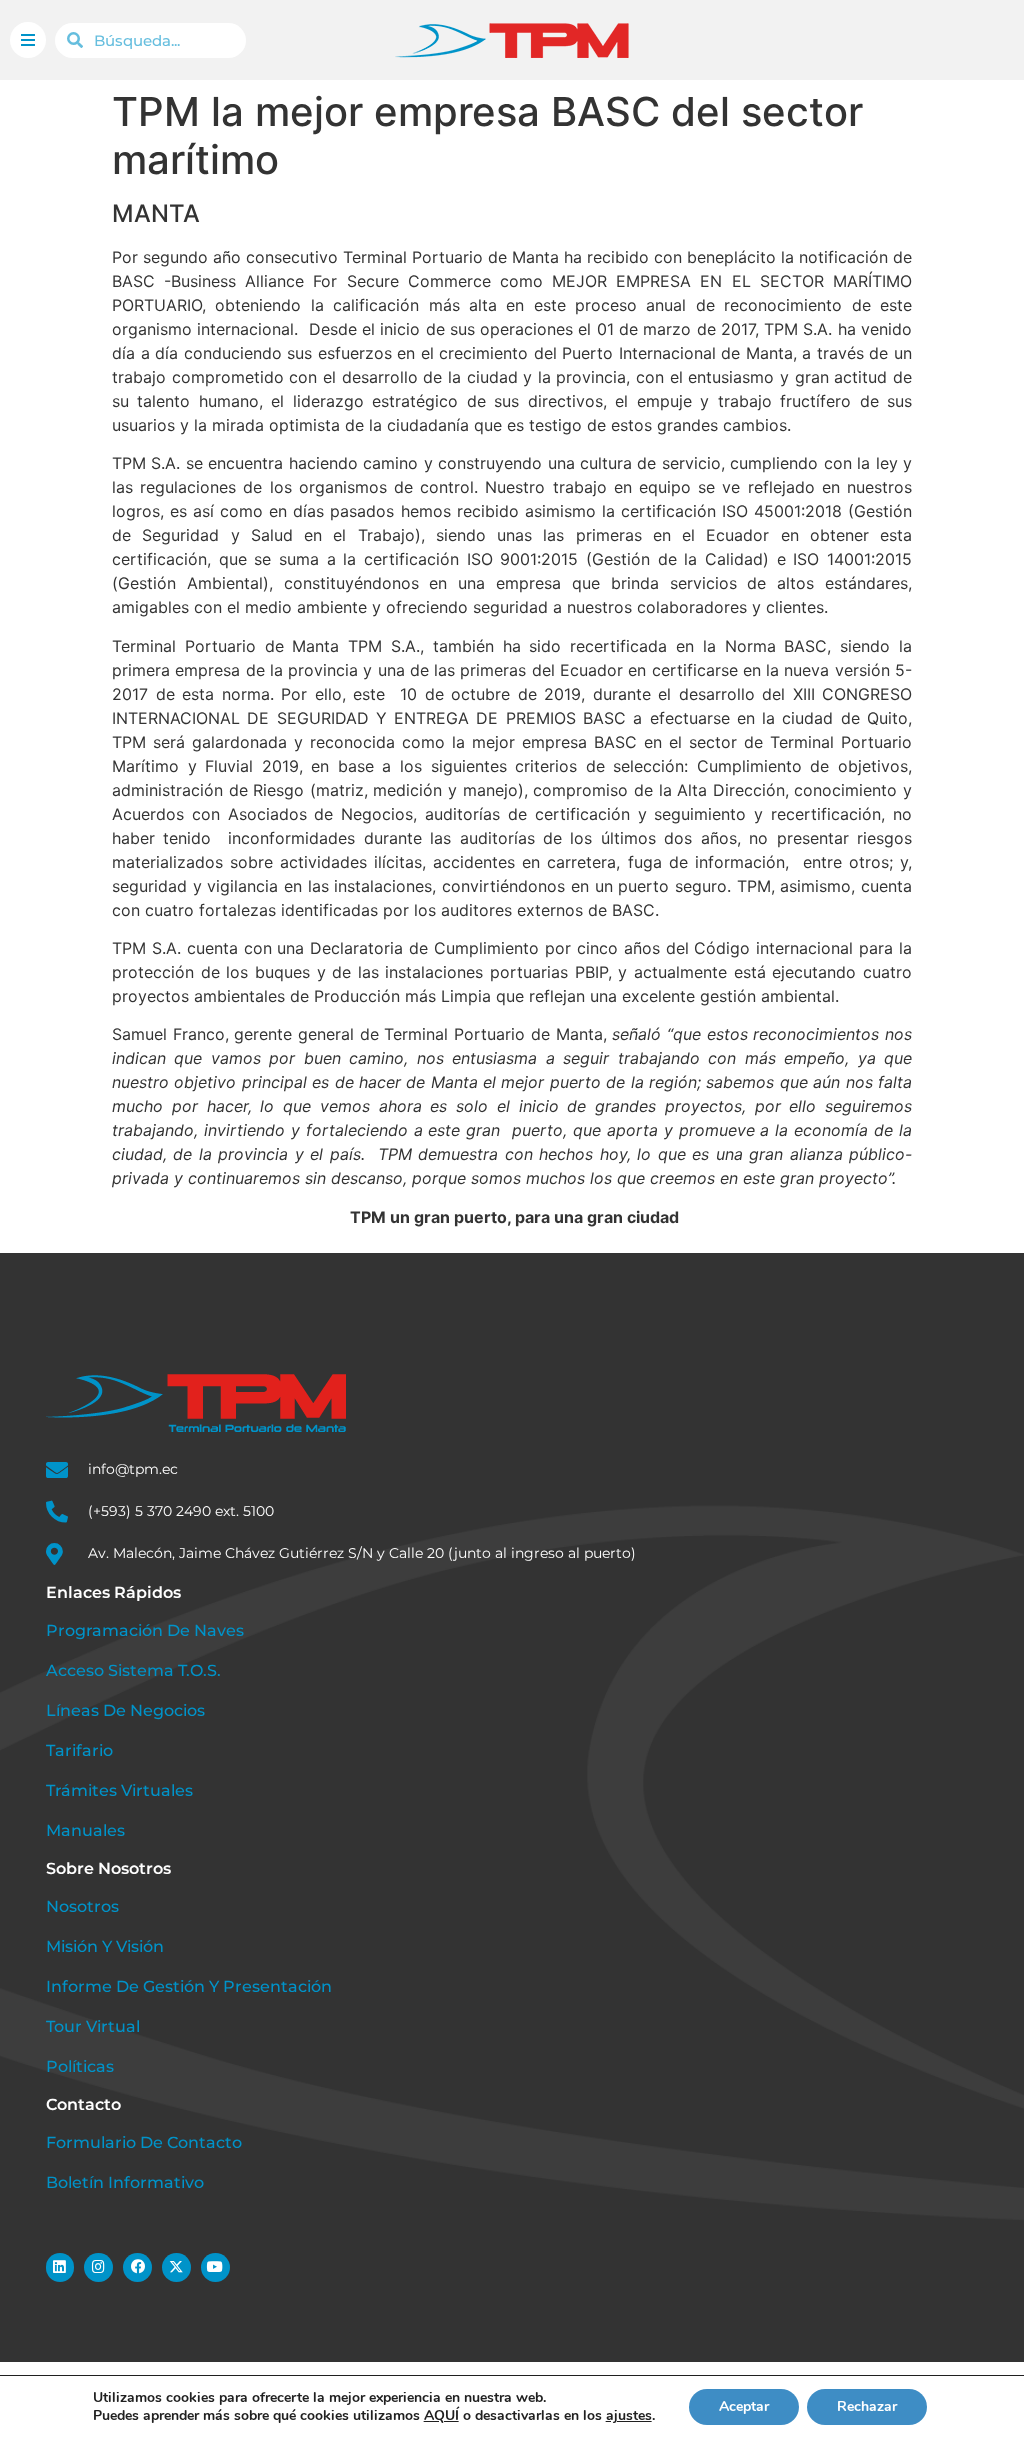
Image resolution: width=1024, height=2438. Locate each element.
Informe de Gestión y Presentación (189, 1986)
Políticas (80, 2066)
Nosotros (82, 1906)
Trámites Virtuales (119, 1790)
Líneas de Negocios (125, 1710)
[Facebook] (137, 2267)
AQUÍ (441, 2415)
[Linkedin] (60, 2267)
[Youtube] (215, 2267)
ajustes (629, 2416)
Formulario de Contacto (144, 2142)
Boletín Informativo (125, 2182)
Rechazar (867, 2406)
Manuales (85, 1830)
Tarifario (79, 1750)
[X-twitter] (176, 2267)
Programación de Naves (145, 1630)
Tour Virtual (93, 2026)
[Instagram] (98, 2267)
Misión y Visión (105, 1946)
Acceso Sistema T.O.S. (133, 1670)
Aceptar (744, 2406)
